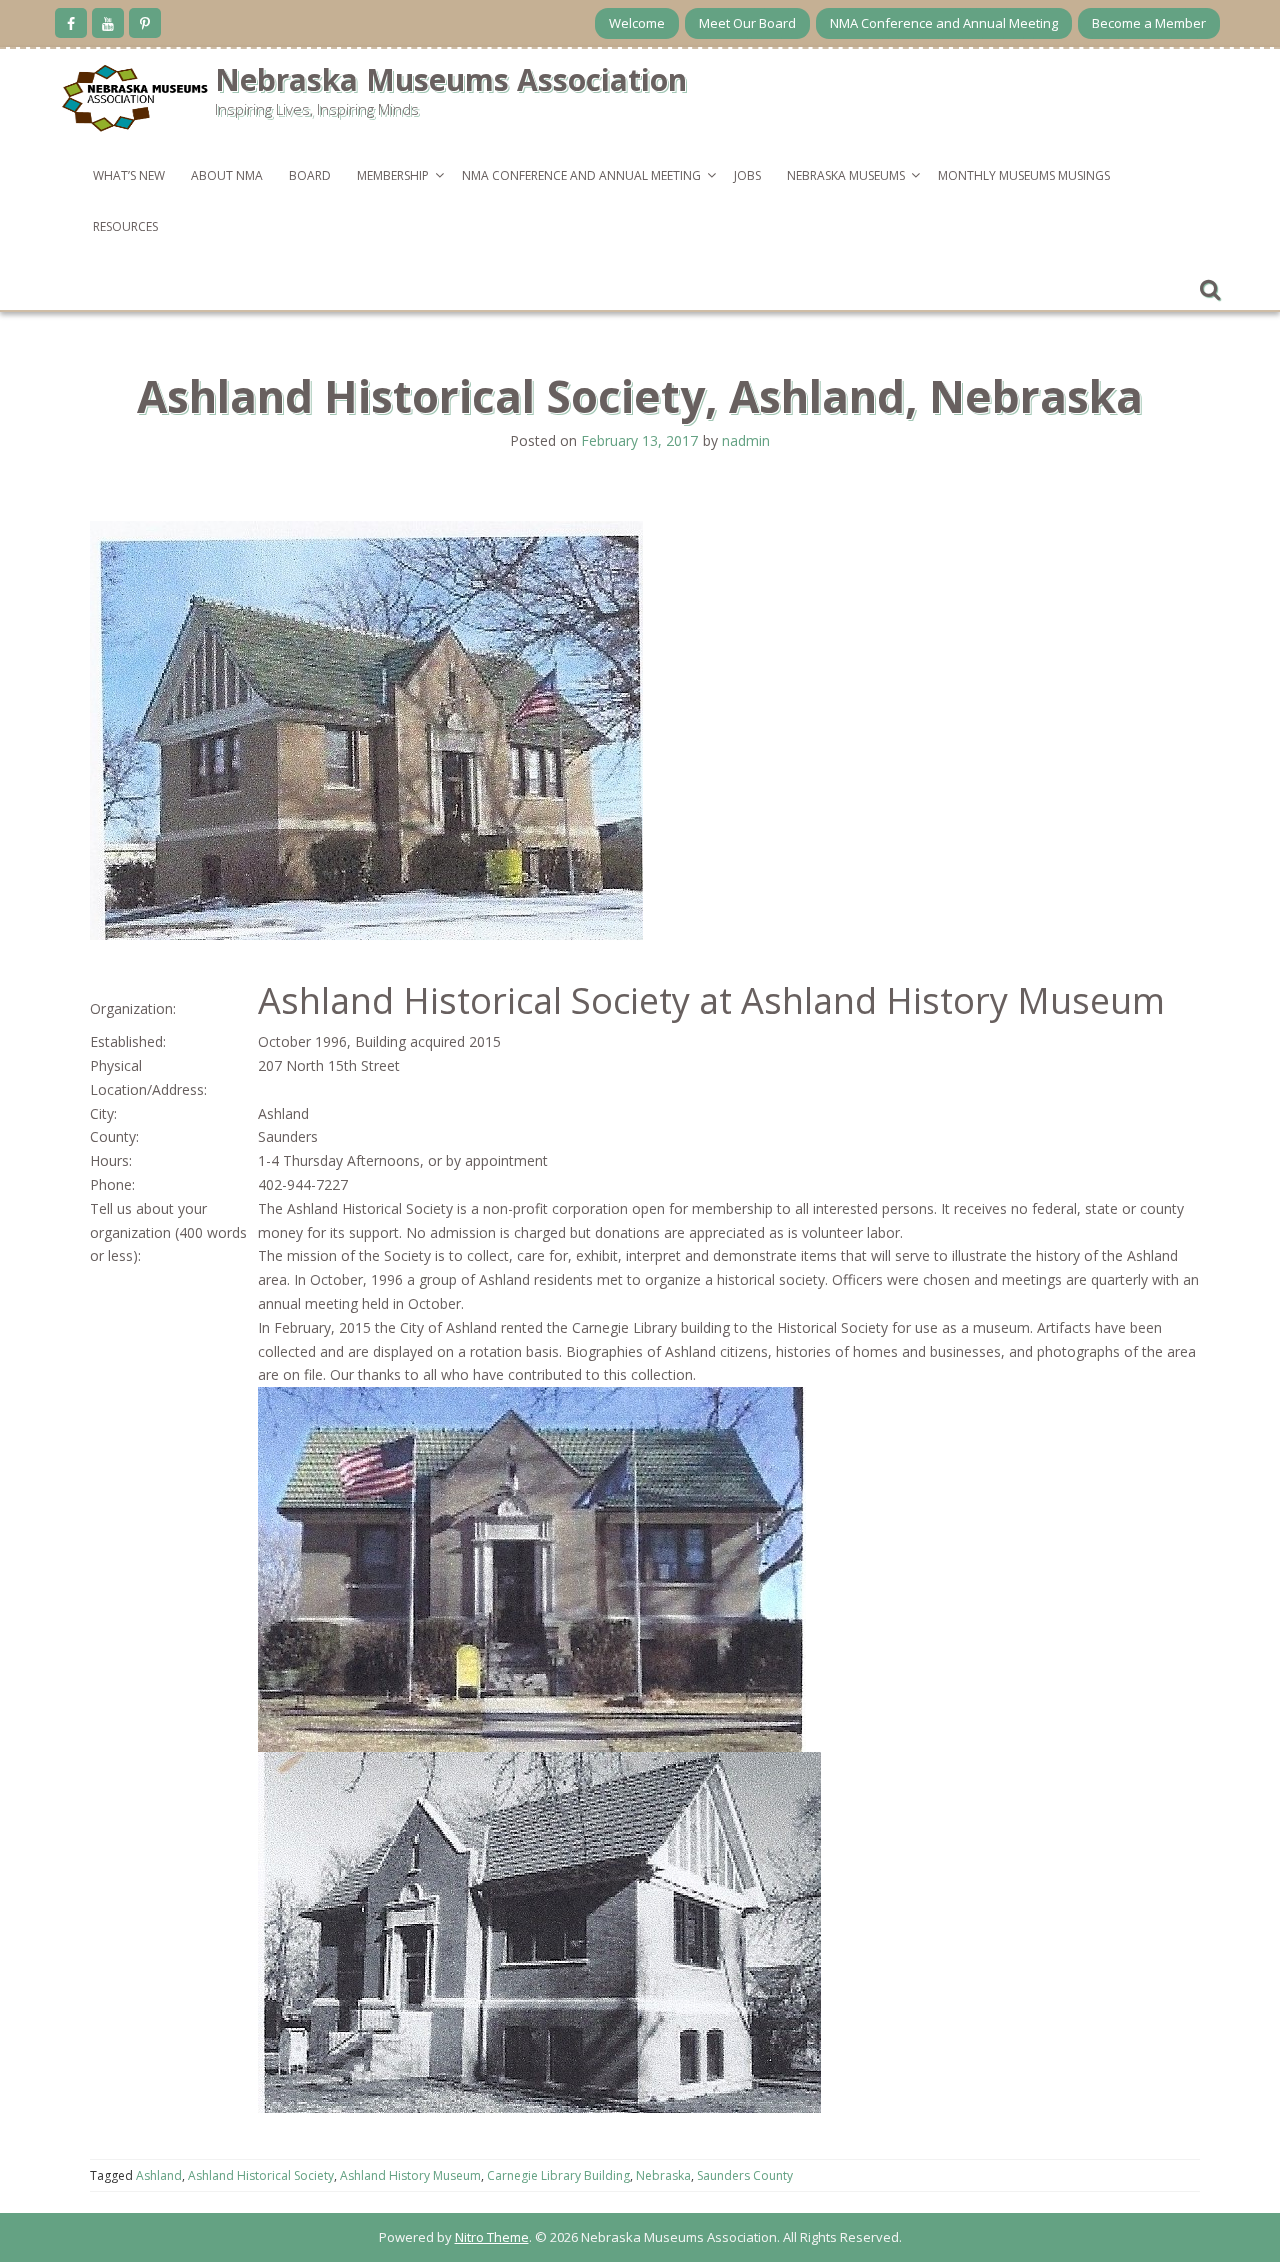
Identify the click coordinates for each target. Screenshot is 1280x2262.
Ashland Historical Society (261, 2175)
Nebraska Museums (846, 175)
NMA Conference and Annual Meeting (944, 23)
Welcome (637, 23)
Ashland (159, 2175)
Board (310, 175)
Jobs (747, 175)
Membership (393, 175)
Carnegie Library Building (558, 2175)
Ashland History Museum (410, 2175)
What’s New (129, 175)
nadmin (746, 440)
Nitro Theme (492, 2237)
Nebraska (663, 2175)
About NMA (227, 175)
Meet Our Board (747, 23)
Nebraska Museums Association (451, 79)
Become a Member (1149, 23)
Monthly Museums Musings (1024, 175)
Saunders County (745, 2175)
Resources (125, 226)
